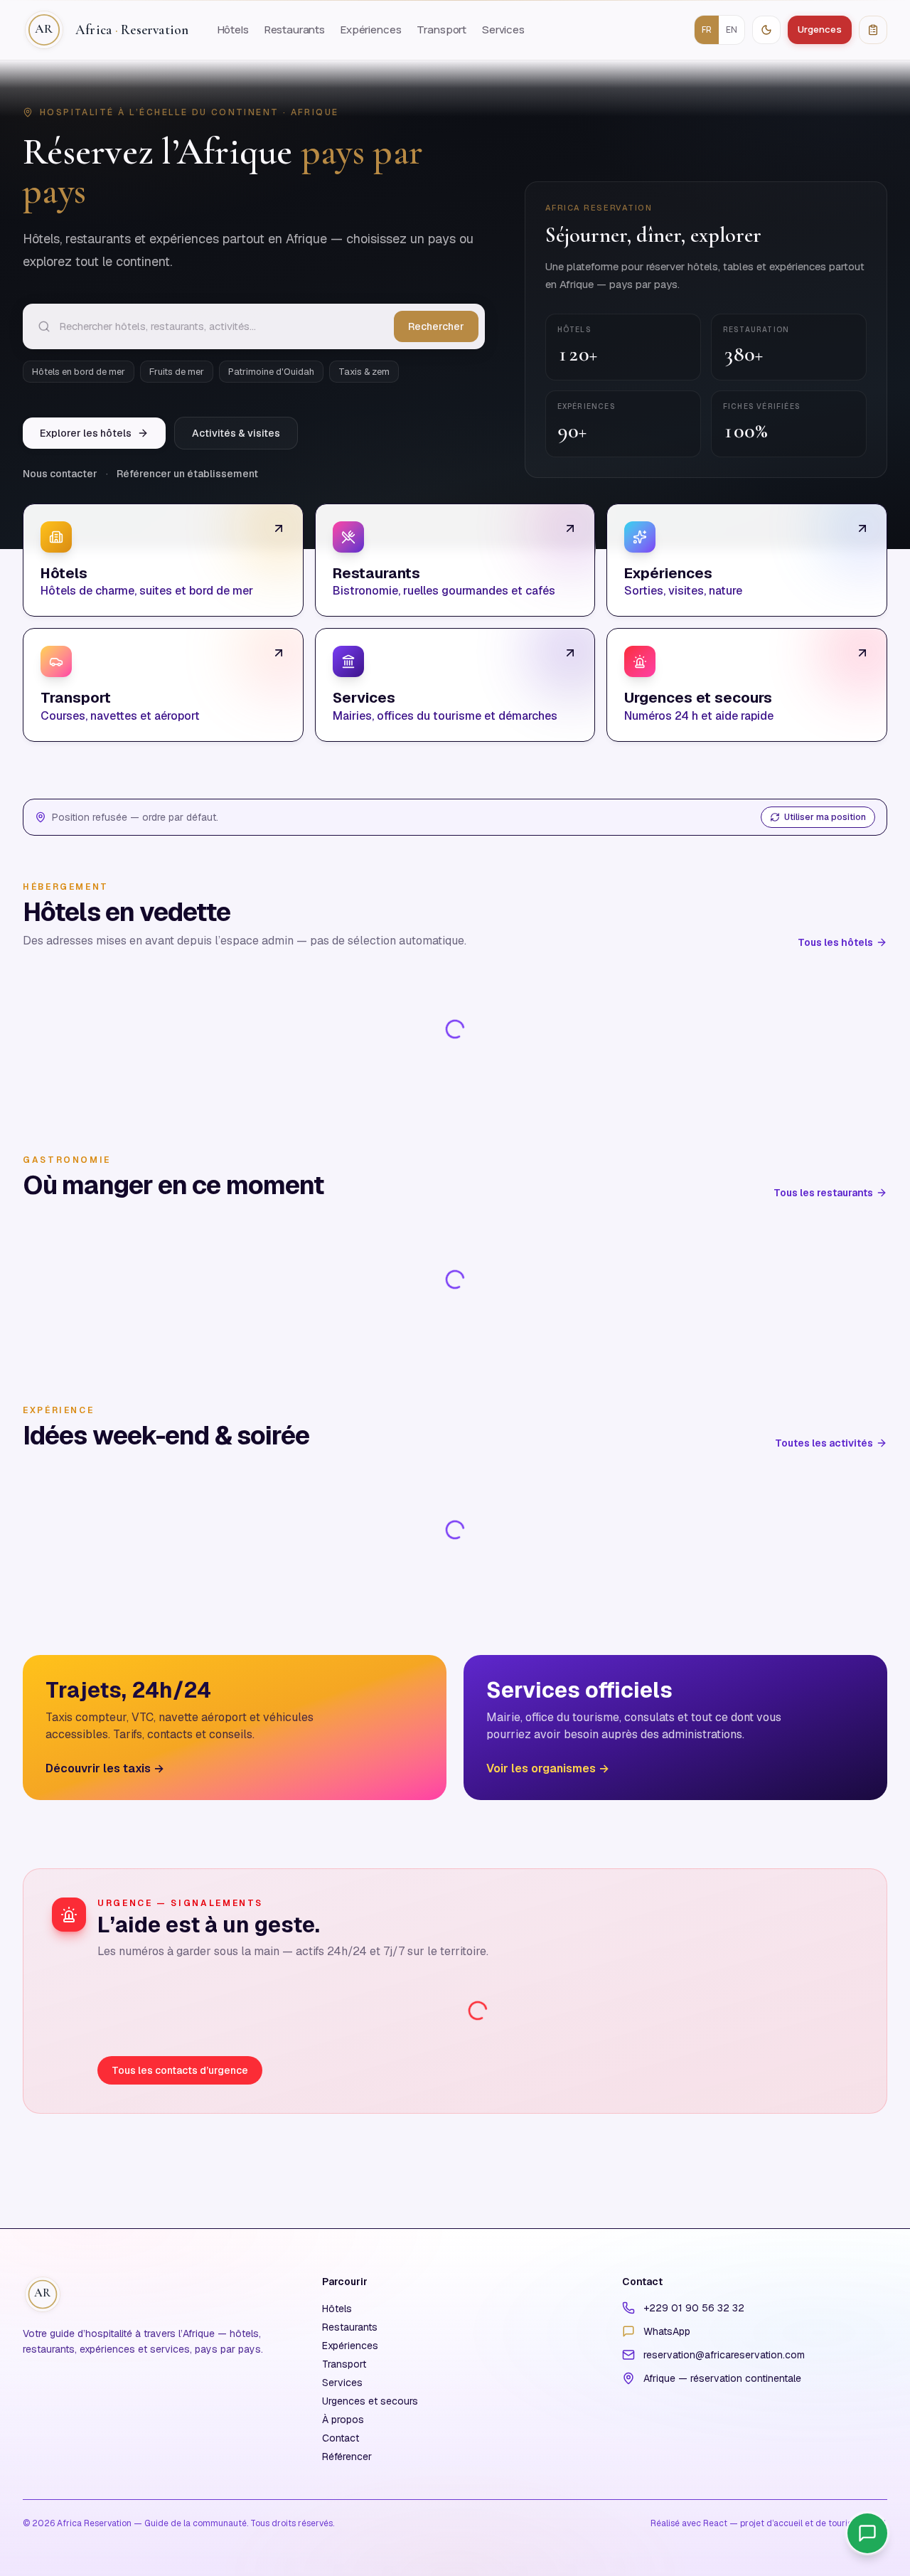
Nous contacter (60, 474)
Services (503, 30)
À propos (343, 2420)
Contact (341, 2438)
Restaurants (295, 30)
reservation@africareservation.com (724, 2355)
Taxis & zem (364, 372)
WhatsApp (667, 2331)
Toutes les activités (824, 1443)
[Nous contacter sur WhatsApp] (867, 2533)
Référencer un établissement (187, 474)
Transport (441, 30)
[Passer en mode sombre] (766, 30)
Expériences (371, 30)
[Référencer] (873, 30)
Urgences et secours (370, 2401)
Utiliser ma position (825, 817)
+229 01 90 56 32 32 (694, 2308)
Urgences (820, 29)
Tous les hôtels (835, 942)
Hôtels (233, 30)
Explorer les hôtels (86, 433)
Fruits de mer (177, 372)
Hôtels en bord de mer (79, 372)
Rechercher (436, 326)
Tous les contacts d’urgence (180, 2070)
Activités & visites (236, 433)
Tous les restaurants (823, 1193)
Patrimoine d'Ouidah (271, 372)
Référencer (347, 2457)
